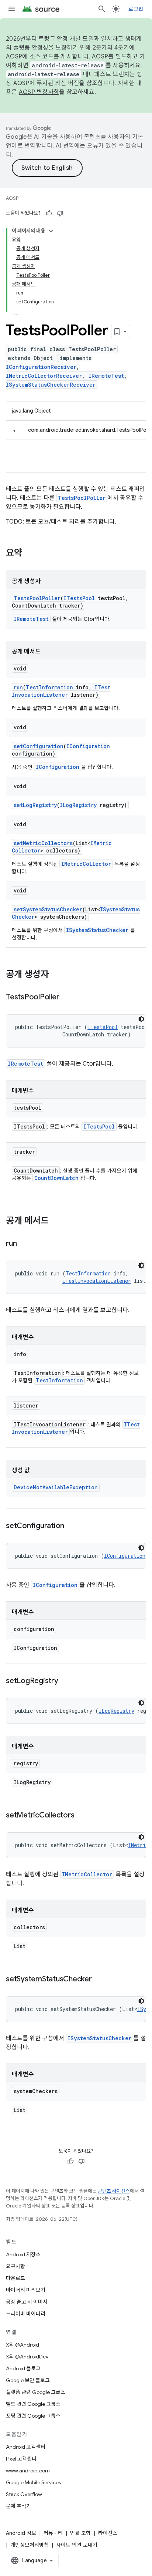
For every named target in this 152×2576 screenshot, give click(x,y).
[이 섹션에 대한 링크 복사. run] (24, 1244)
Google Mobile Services (33, 2482)
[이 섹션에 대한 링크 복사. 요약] (30, 554)
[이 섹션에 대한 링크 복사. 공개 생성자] (56, 975)
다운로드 (15, 2278)
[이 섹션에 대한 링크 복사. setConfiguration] (72, 1526)
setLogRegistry (35, 805)
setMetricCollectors (43, 843)
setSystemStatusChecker (48, 909)
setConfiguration (39, 746)
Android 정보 (21, 2533)
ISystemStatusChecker (97, 930)
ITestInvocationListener (61, 691)
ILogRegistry (78, 805)
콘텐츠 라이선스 (114, 2191)
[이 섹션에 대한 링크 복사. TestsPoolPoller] (66, 998)
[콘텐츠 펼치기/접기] (51, 231)
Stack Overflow (24, 2494)
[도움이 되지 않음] (60, 213)
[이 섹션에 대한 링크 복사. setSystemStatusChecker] (99, 1980)
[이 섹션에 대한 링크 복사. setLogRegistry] (66, 1681)
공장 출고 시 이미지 (27, 2302)
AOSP (12, 198)
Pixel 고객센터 (21, 2459)
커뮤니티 (53, 2533)
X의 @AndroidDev (27, 2357)
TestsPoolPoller (82, 498)
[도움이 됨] (49, 213)
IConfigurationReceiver (41, 367)
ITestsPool (79, 598)
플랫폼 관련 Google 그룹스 (36, 2392)
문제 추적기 (18, 2506)
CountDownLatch (56, 1178)
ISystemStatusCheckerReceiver (51, 385)
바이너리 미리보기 (26, 2290)
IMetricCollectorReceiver (44, 376)
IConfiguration (88, 746)
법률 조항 (80, 2533)
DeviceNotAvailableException (56, 1487)
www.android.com (28, 2471)
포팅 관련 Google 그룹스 (33, 2416)
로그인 (136, 9)
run (18, 687)
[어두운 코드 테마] (141, 1019)
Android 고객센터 (26, 2447)
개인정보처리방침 (30, 2545)
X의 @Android (23, 2345)
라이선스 (108, 2533)
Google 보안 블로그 (28, 2380)
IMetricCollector (86, 864)
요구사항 (15, 2266)
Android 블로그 (23, 2368)
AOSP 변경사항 (39, 92)
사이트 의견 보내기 (77, 2545)
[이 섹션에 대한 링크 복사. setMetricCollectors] (82, 1816)
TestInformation (49, 687)
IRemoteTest (106, 376)
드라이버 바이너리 (26, 2314)
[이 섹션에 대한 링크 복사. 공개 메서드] (56, 1221)
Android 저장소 (23, 2254)
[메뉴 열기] (12, 9)
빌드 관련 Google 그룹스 (33, 2404)
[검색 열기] (102, 9)
